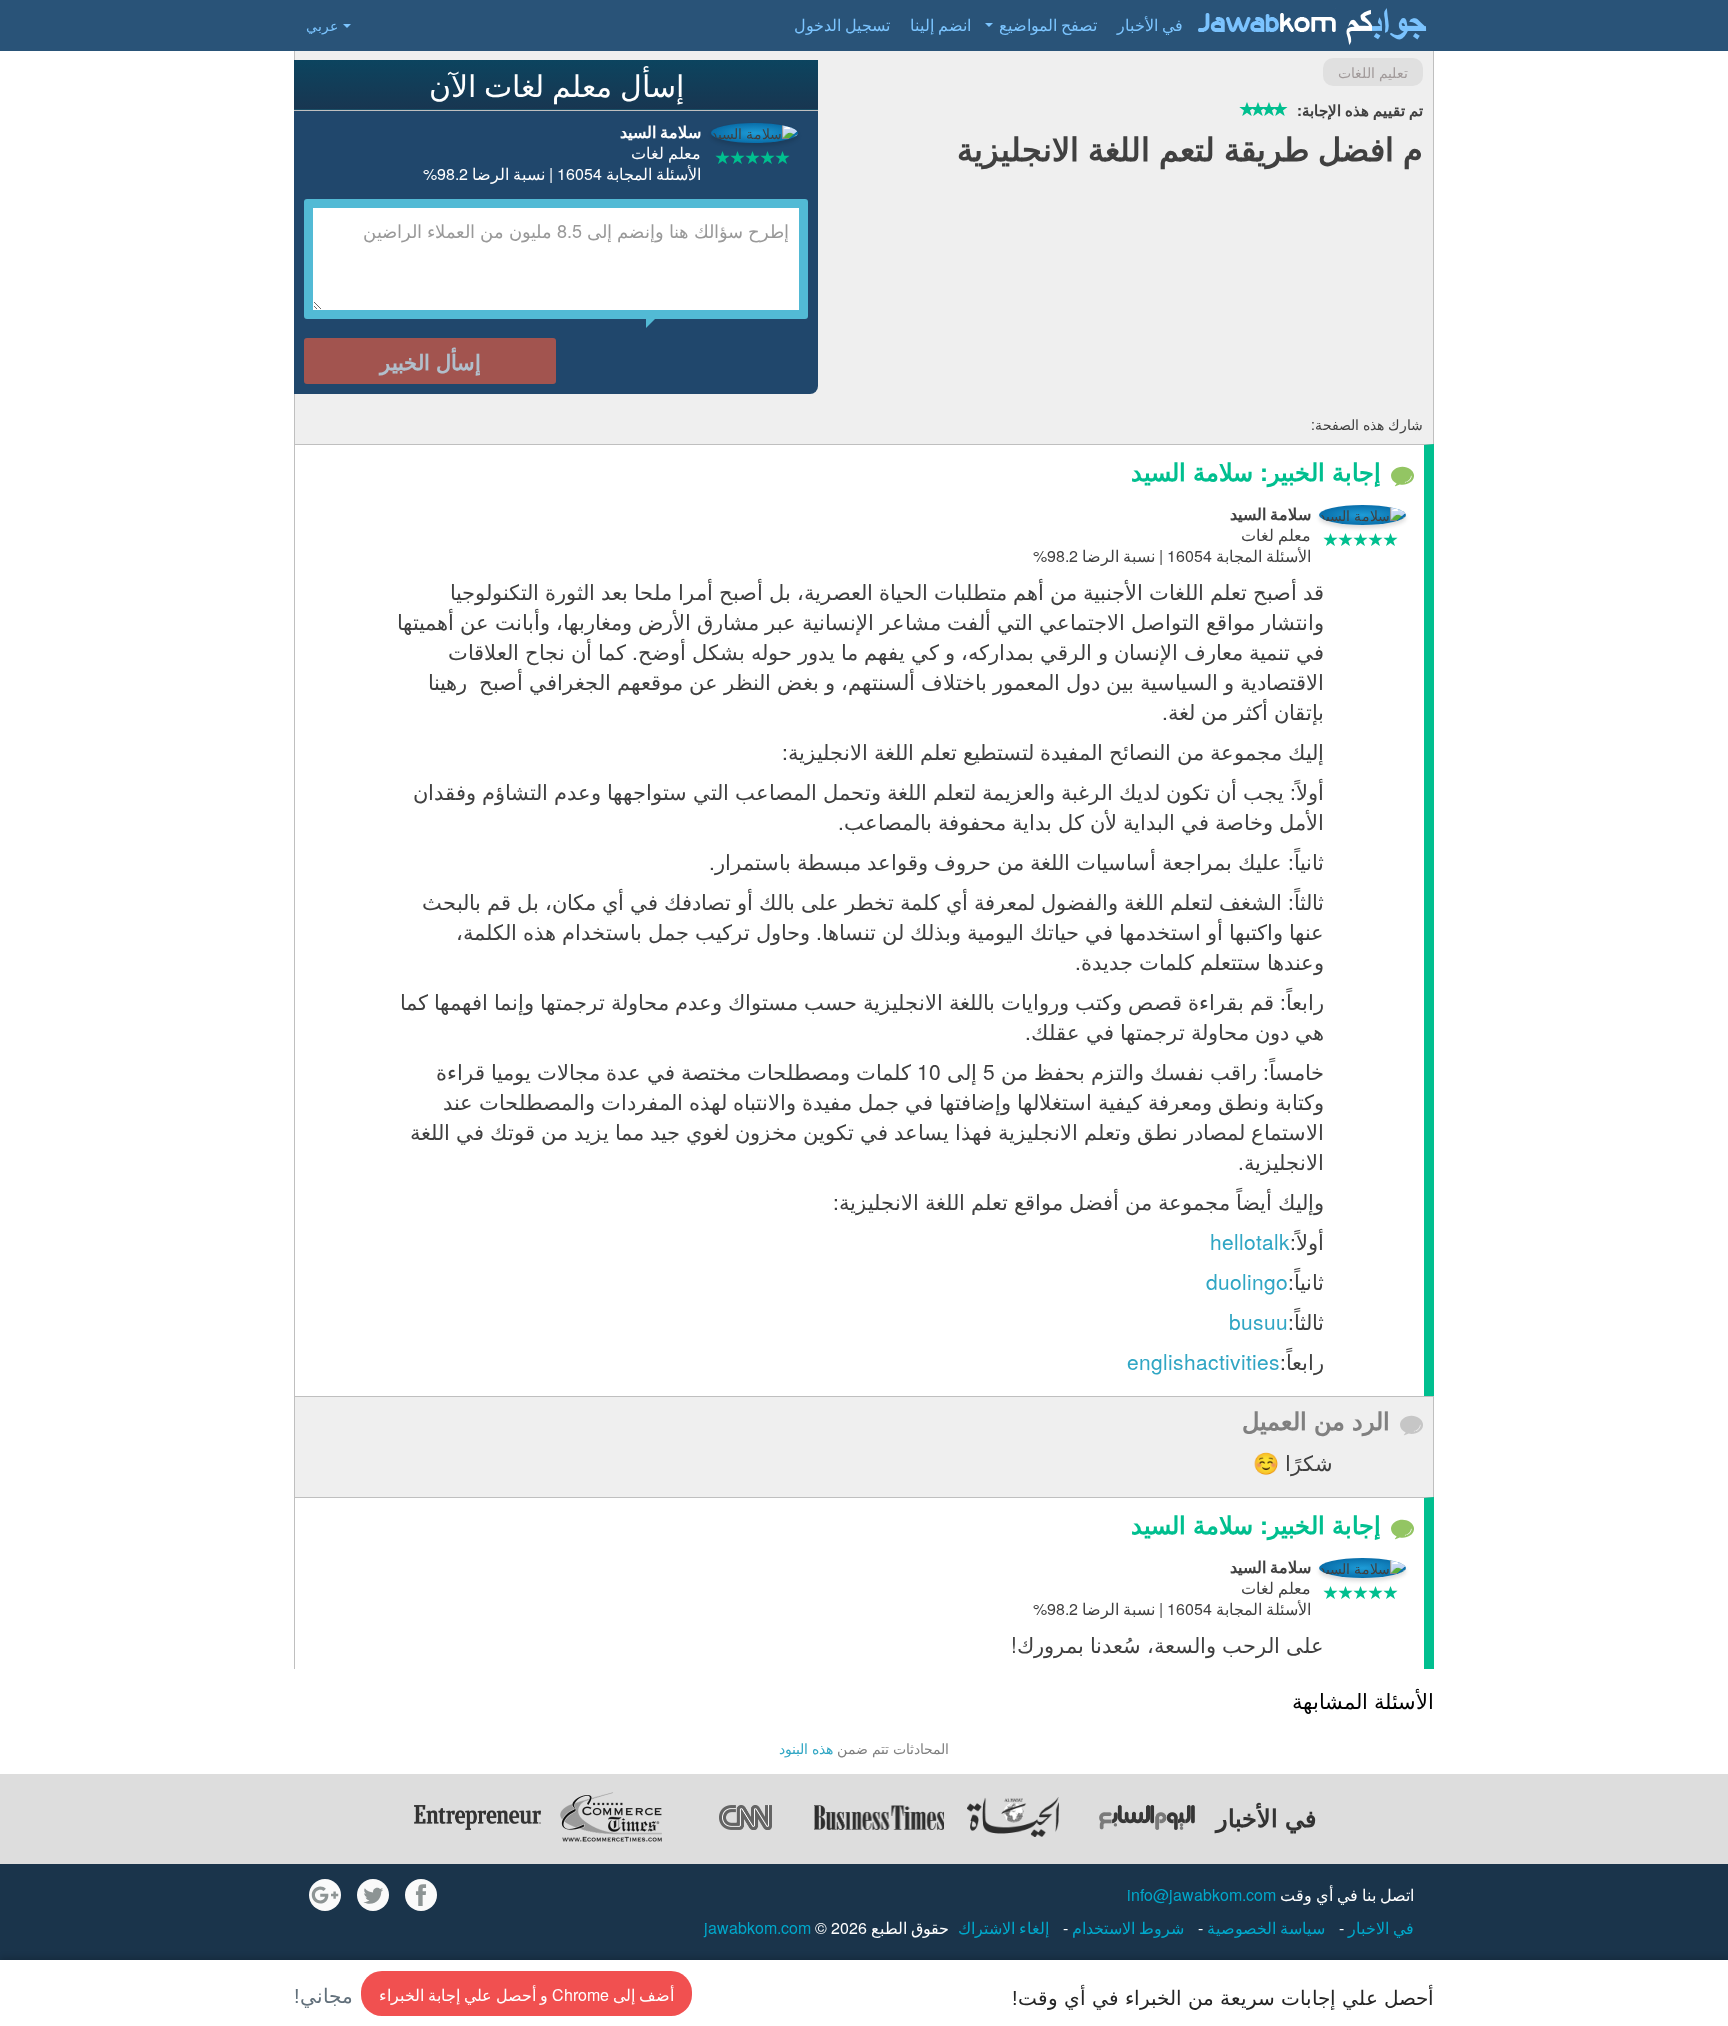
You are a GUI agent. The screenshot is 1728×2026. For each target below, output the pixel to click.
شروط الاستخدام (1126, 1927)
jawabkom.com (757, 1927)
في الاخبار (1379, 1927)
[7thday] (1147, 1817)
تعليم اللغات (1373, 72)
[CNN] (745, 1817)
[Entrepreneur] (477, 1817)
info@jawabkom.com (1201, 1894)
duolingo (1247, 1281)
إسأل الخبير (430, 361)
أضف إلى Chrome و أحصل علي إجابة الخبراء (526, 1994)
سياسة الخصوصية (1264, 1927)
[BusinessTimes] (879, 1817)
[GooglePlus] (325, 1895)
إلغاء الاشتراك (1003, 1927)
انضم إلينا (940, 24)
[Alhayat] (1013, 1817)
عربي (322, 25)
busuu (1258, 1321)
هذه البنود (806, 1748)
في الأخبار (1150, 24)
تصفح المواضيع (1048, 24)
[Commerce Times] (611, 1817)
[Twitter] (373, 1895)
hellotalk (1250, 1241)
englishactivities (1203, 1361)
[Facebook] (421, 1895)
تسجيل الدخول (842, 24)
